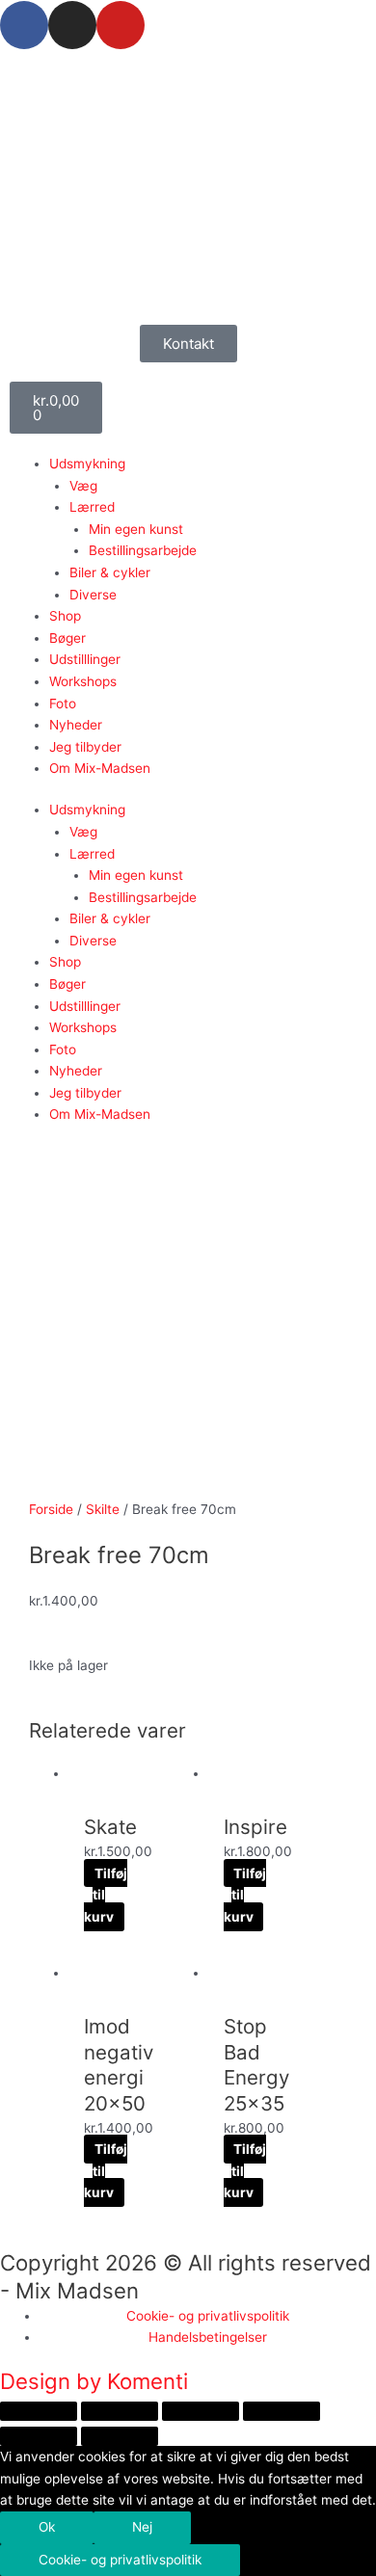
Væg (83, 486)
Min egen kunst (136, 529)
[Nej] (279, 2564)
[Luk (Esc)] (282, 2411)
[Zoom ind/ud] (39, 2411)
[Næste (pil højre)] (120, 2436)
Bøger (67, 638)
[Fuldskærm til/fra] (120, 2411)
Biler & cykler (110, 572)
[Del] (201, 2411)
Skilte (103, 1509)
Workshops (83, 681)
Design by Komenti (94, 2381)
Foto (63, 704)
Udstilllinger (85, 659)
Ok (47, 2527)
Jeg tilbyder (85, 747)
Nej (142, 2527)
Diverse (93, 595)
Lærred (92, 507)
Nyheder (76, 725)
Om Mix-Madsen (100, 768)
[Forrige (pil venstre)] (39, 2436)
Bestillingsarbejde (143, 550)
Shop (65, 616)
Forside (51, 1509)
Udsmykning (87, 464)
